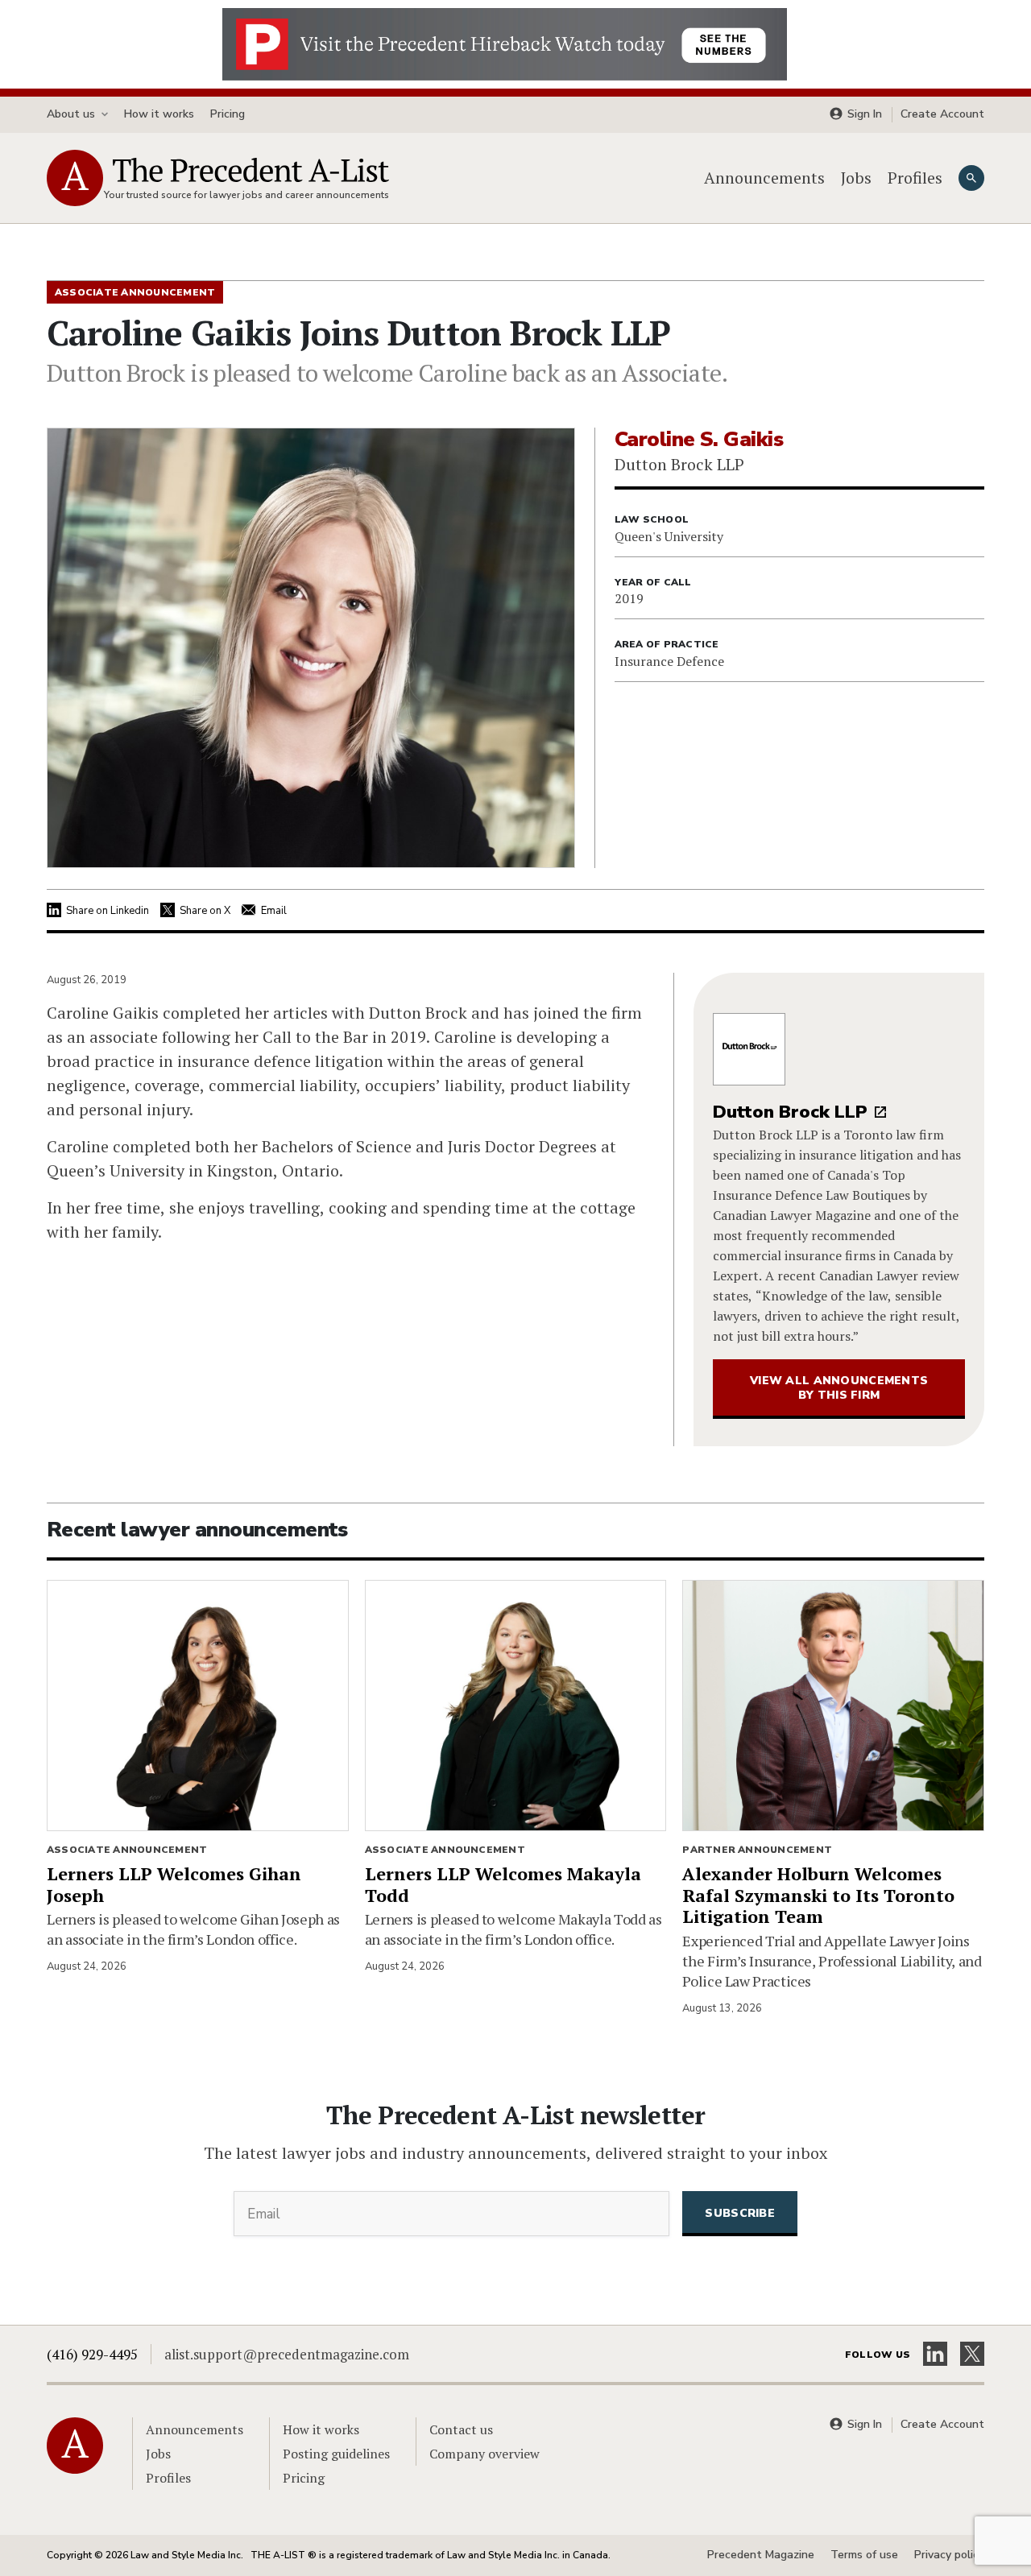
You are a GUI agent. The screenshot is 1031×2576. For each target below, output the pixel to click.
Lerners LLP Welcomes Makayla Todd (503, 1884)
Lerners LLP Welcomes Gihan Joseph (174, 1884)
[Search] (971, 178)
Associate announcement (127, 1850)
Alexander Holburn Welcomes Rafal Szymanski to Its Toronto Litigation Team (818, 1895)
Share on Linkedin (108, 911)
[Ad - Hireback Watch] (505, 43)
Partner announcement (757, 1850)
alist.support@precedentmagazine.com (287, 2354)
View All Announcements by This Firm (839, 1388)
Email (274, 911)
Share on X (205, 911)
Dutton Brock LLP (790, 1112)
